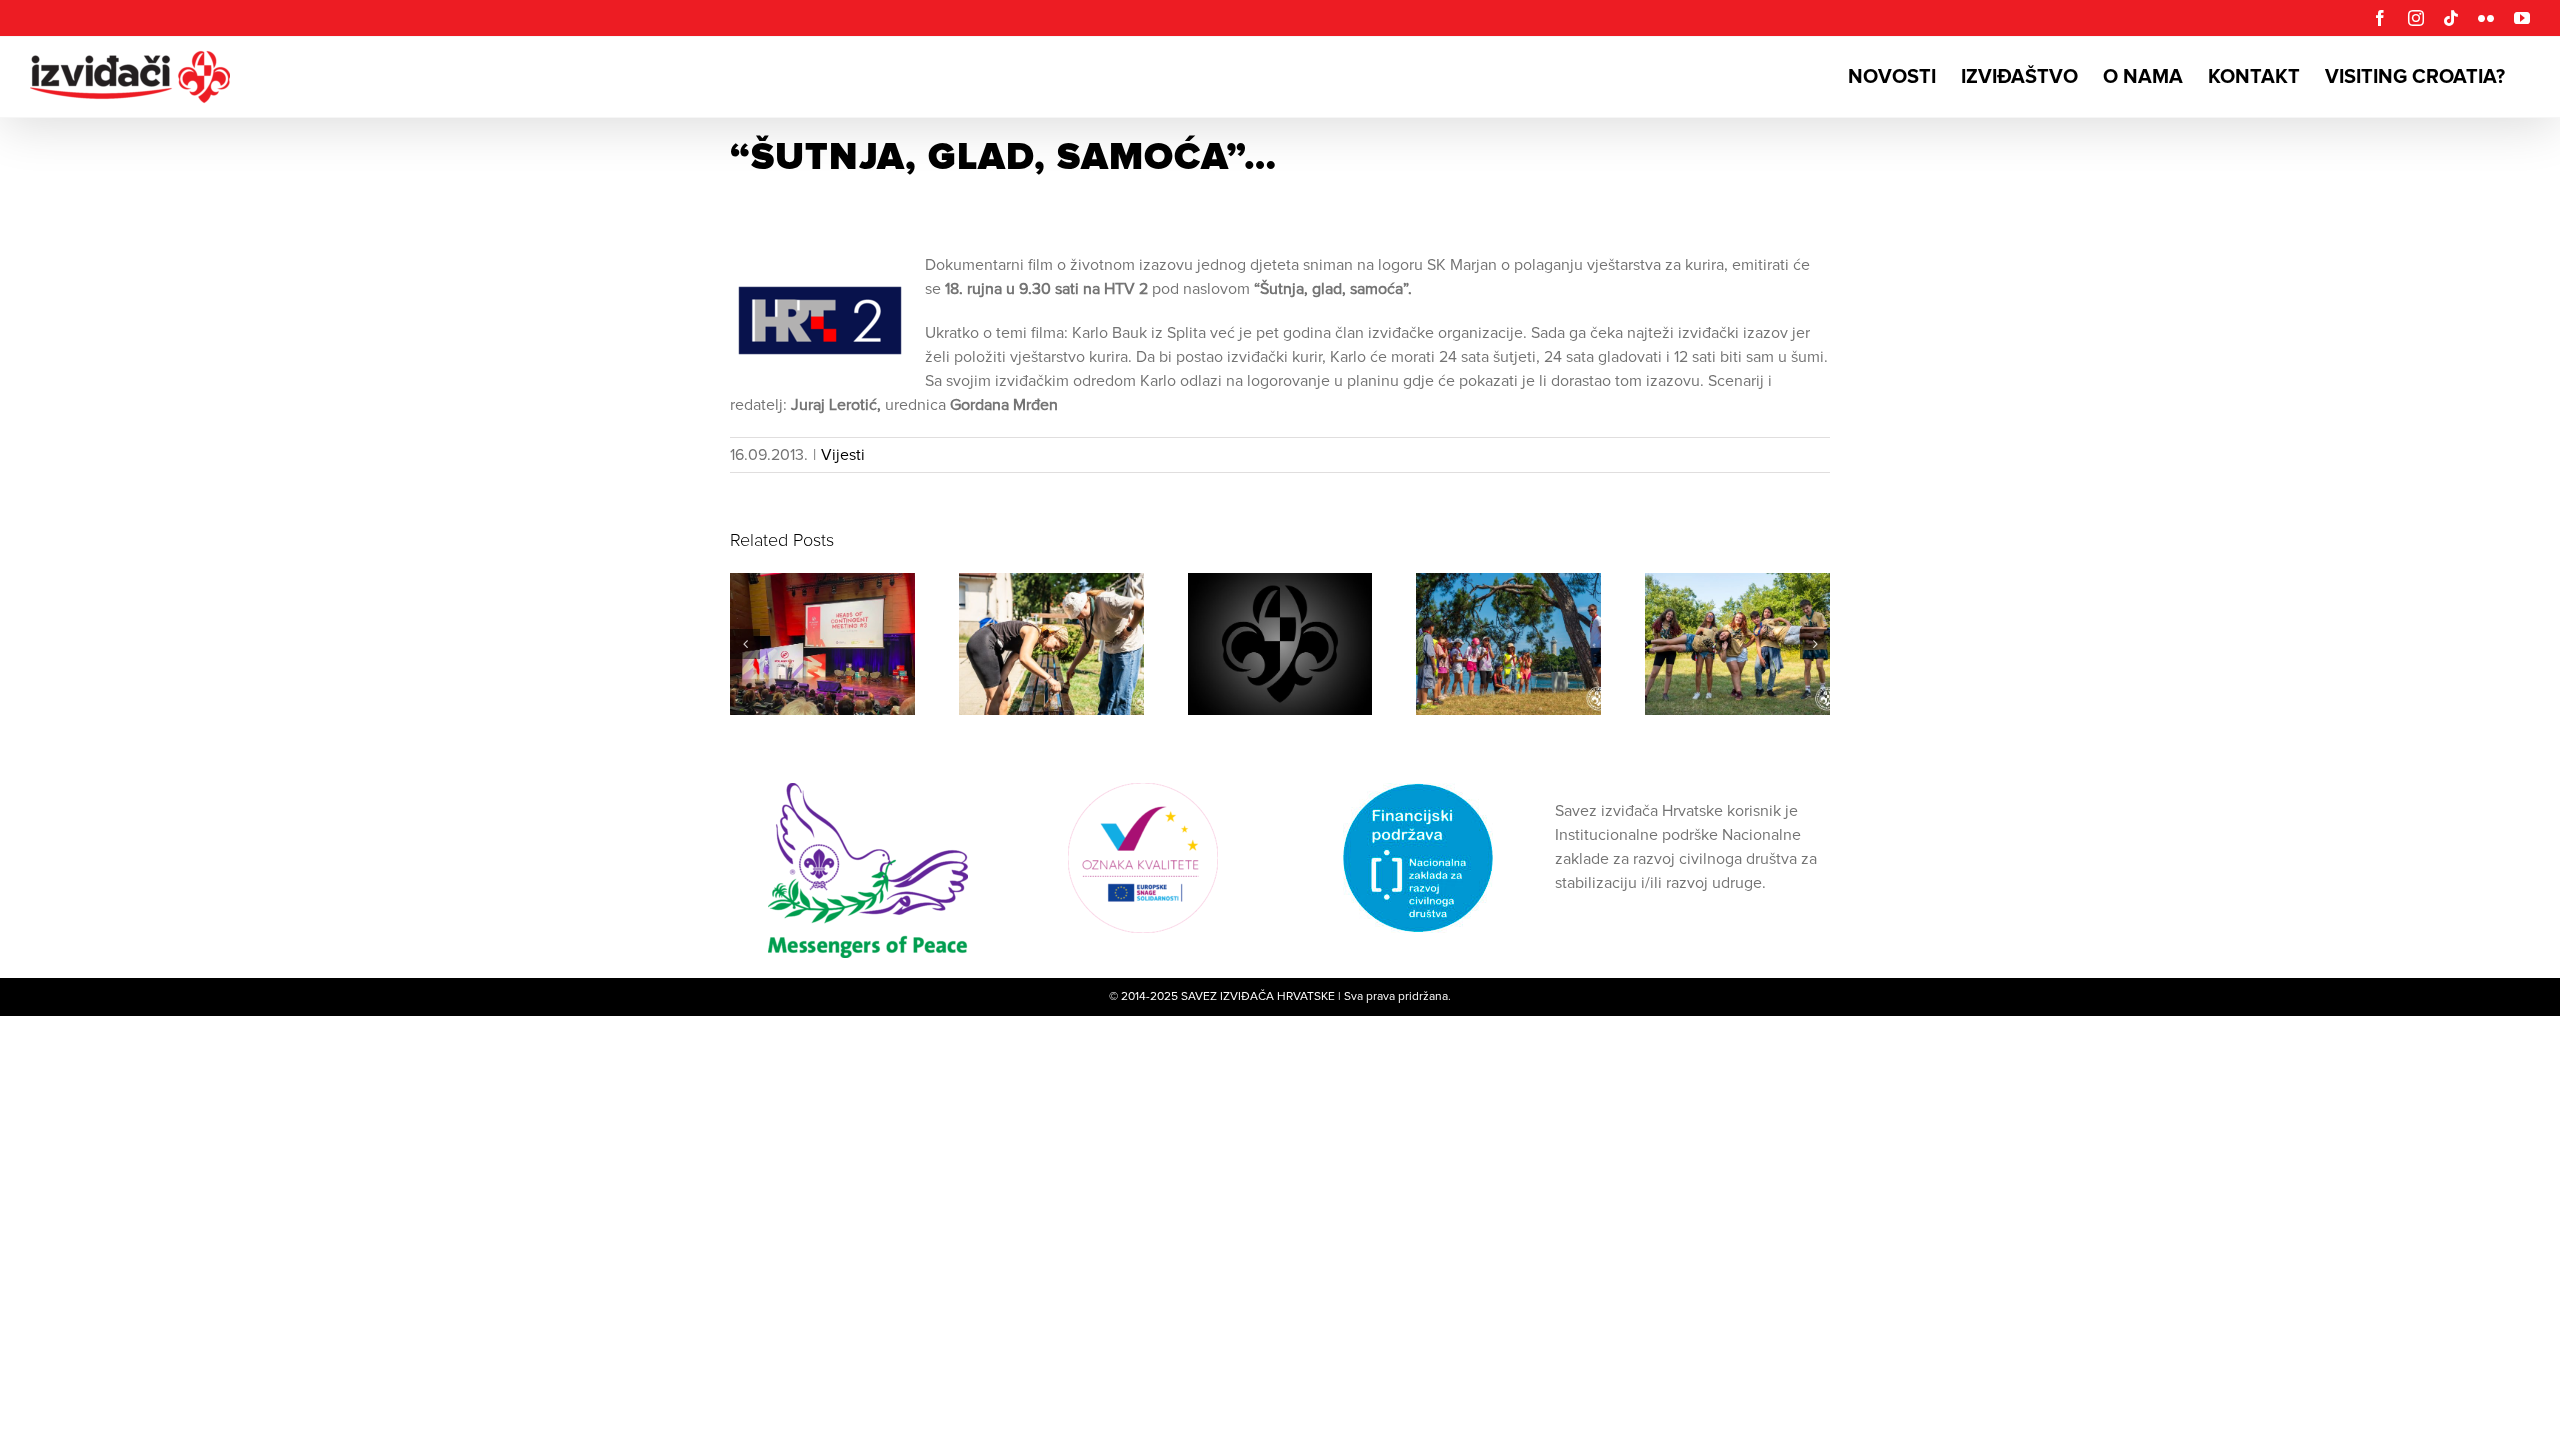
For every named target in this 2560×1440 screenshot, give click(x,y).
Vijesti (843, 455)
